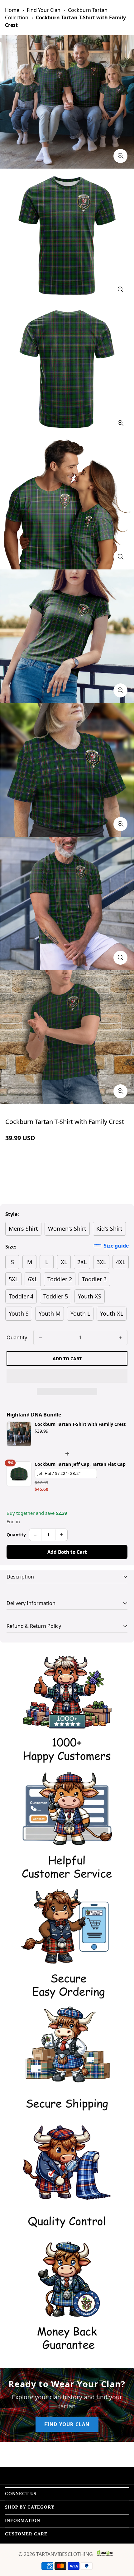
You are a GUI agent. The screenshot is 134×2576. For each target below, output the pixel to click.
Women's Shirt (67, 1229)
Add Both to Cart (67, 1552)
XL (64, 1262)
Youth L (80, 1313)
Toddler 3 (94, 1279)
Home (12, 10)
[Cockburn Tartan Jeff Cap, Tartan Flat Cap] (19, 1474)
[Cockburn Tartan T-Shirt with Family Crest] (19, 1434)
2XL (82, 1262)
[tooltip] (120, 156)
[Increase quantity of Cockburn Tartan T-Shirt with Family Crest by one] (120, 1338)
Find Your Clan (44, 10)
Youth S (19, 1313)
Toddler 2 (60, 1279)
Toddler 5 (56, 1296)
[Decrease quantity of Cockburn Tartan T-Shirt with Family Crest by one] (41, 1338)
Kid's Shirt (109, 1229)
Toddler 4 (21, 1296)
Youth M (50, 1313)
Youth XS (90, 1296)
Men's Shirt (23, 1229)
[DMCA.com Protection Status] (105, 2553)
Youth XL (112, 1313)
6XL (33, 1279)
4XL (121, 1262)
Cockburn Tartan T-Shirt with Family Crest (80, 1424)
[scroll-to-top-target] (123, 2543)
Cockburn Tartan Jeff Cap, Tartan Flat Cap (80, 1464)
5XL (13, 1279)
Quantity (17, 1337)
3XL (101, 1262)
